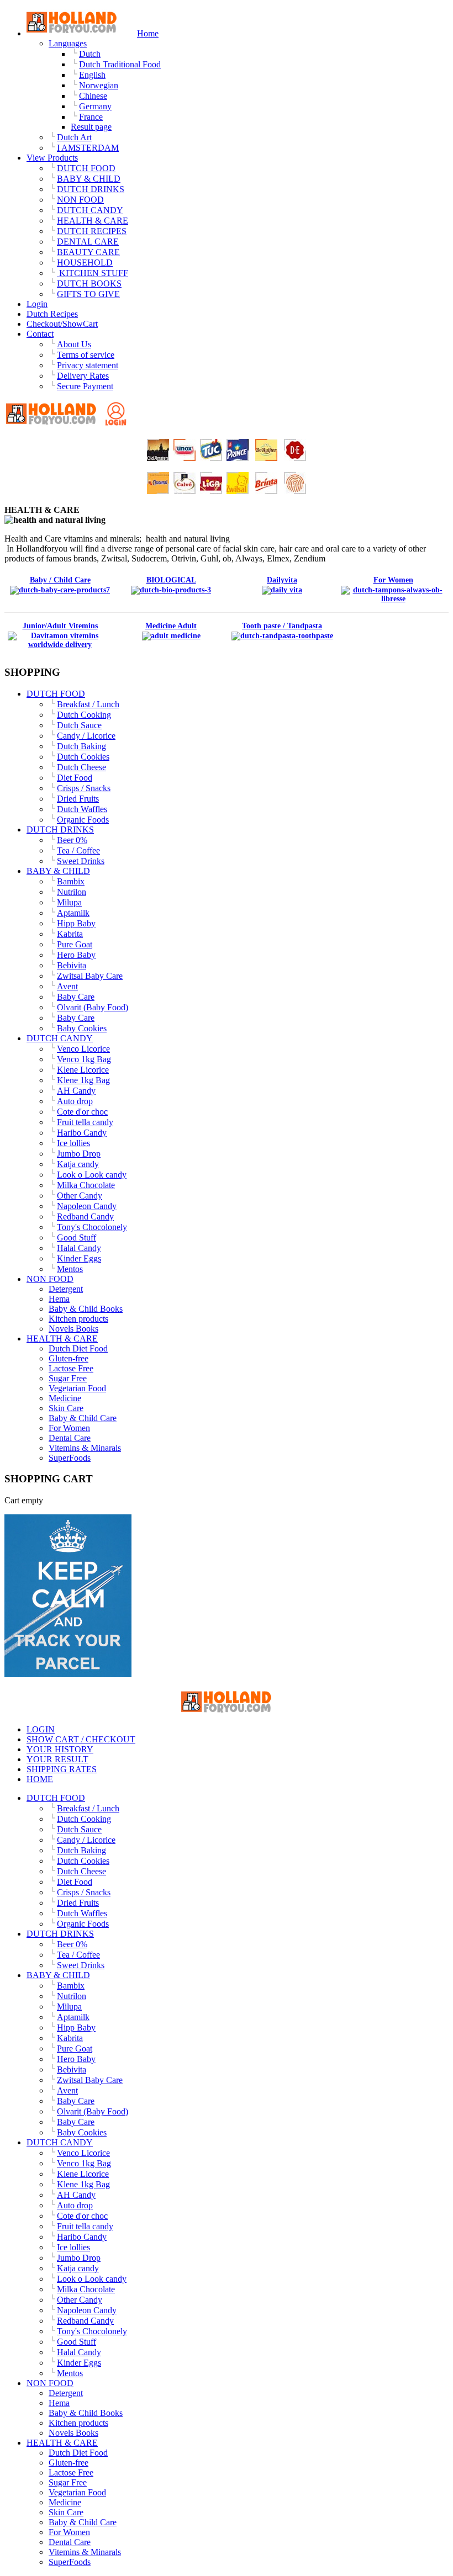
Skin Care (66, 1408)
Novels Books (73, 1329)
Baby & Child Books (86, 1309)
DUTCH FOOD (56, 694)
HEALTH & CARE (62, 1339)
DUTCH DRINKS (60, 829)
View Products (52, 158)
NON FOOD (50, 1279)
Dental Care (70, 1438)
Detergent (66, 1289)
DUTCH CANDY (60, 1038)
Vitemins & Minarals (85, 1448)
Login (37, 304)
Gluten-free (69, 1358)
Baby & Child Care (83, 1418)
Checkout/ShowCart (62, 324)
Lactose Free (71, 1368)
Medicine (65, 1398)
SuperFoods (70, 1458)
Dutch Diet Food (78, 1348)
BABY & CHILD (58, 871)
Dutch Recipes (52, 314)
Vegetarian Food (77, 1388)
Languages (68, 43)
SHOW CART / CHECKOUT (81, 1739)
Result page (91, 127)
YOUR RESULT (57, 1759)
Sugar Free (68, 1378)
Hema (59, 1299)
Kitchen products (78, 1319)
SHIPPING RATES (62, 1769)
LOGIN (41, 1729)
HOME (40, 1779)
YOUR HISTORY (60, 1749)
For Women (69, 1428)
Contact (40, 334)
